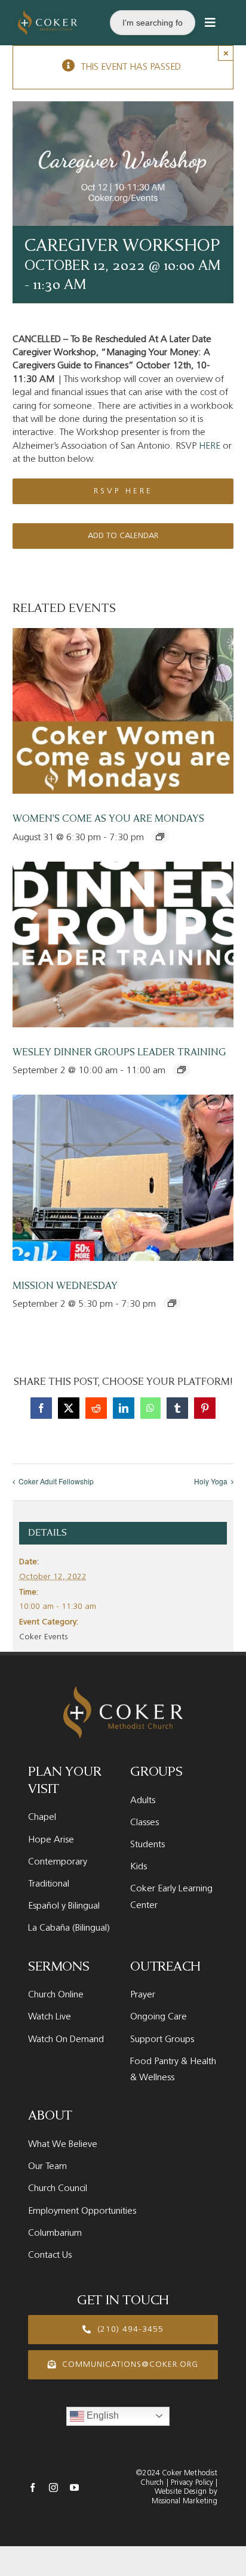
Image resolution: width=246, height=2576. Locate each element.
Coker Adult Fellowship (56, 1481)
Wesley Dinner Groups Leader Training (119, 1052)
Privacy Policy (191, 2483)
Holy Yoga (211, 1481)
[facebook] (33, 2488)
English (102, 2415)
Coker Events (43, 1637)
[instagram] (53, 2488)
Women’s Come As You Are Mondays (108, 819)
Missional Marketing (185, 2501)
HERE (210, 446)
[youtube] (74, 2488)
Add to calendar (123, 536)
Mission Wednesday (65, 1286)
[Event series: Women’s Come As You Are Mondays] (160, 837)
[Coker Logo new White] (47, 15)
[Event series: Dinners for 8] (182, 1070)
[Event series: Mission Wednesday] (172, 1303)
